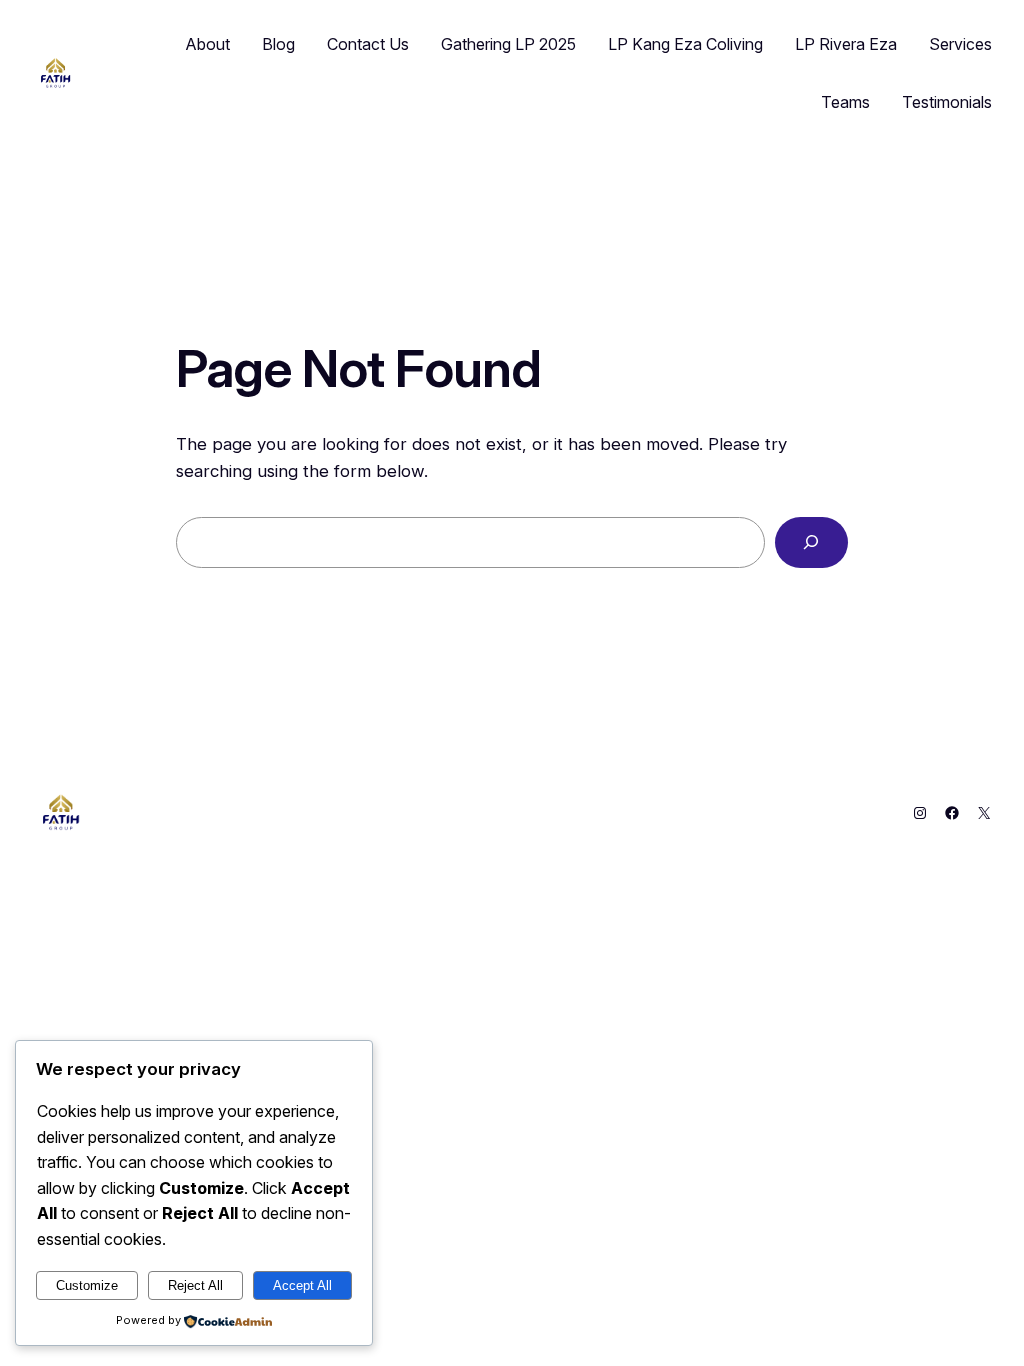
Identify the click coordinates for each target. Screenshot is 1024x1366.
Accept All (302, 1285)
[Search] (811, 542)
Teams (845, 102)
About (208, 44)
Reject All (195, 1285)
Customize (87, 1285)
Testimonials (947, 102)
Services (960, 44)
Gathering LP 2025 (508, 44)
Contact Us (368, 44)
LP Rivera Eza (846, 44)
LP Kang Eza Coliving (685, 44)
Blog (278, 44)
